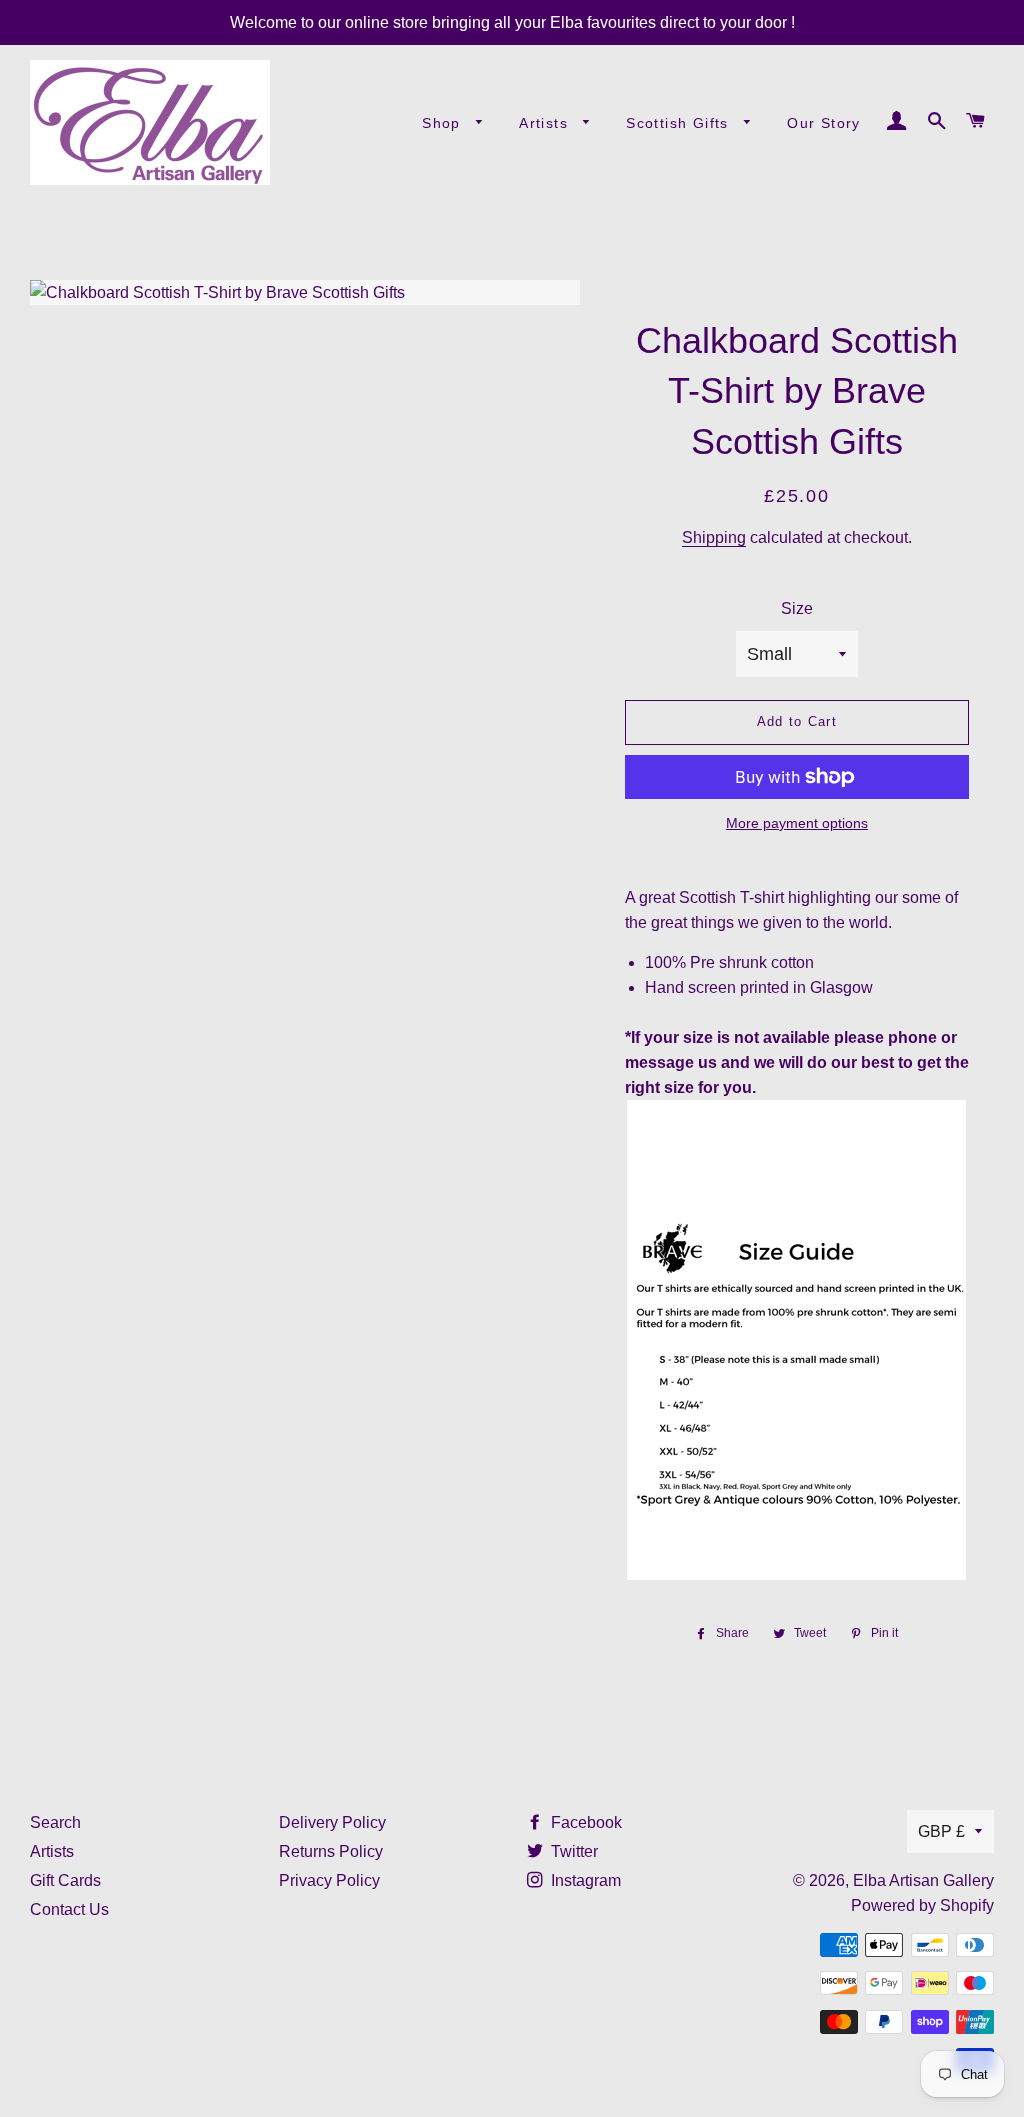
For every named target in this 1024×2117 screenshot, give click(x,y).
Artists (546, 123)
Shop (444, 123)
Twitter (572, 1851)
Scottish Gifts (680, 123)
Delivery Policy (332, 1822)
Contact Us (69, 1909)
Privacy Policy (329, 1880)
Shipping (714, 537)
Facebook (584, 1822)
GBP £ (941, 1831)
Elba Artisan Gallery (923, 1880)
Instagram (584, 1880)
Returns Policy (331, 1851)
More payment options (797, 823)
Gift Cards (65, 1880)
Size (797, 608)
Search (55, 1822)
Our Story (824, 123)
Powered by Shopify (922, 1905)
